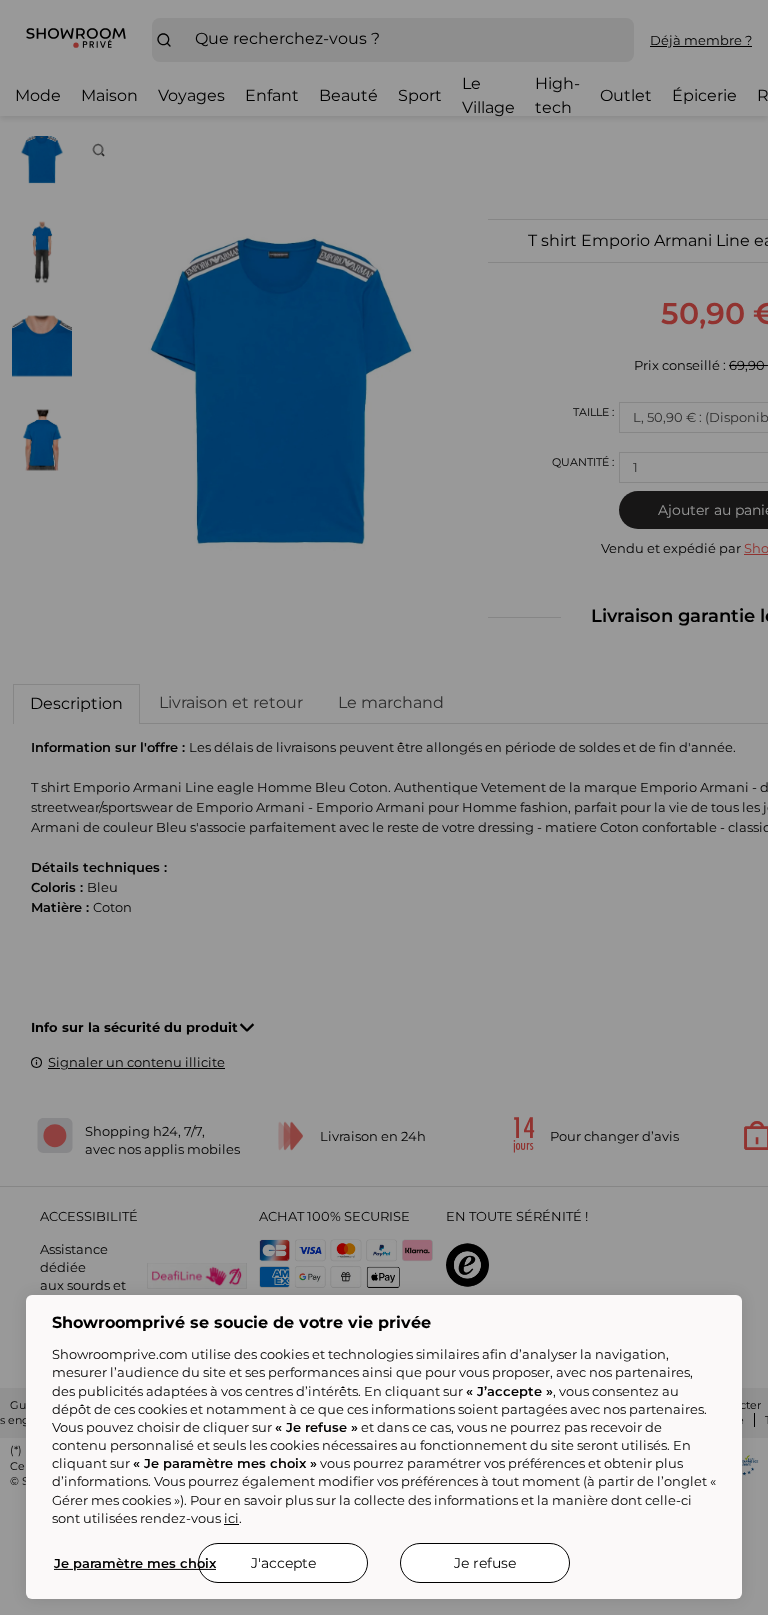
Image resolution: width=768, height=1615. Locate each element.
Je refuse (485, 1563)
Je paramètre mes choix (135, 1563)
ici (231, 1518)
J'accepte (283, 1563)
